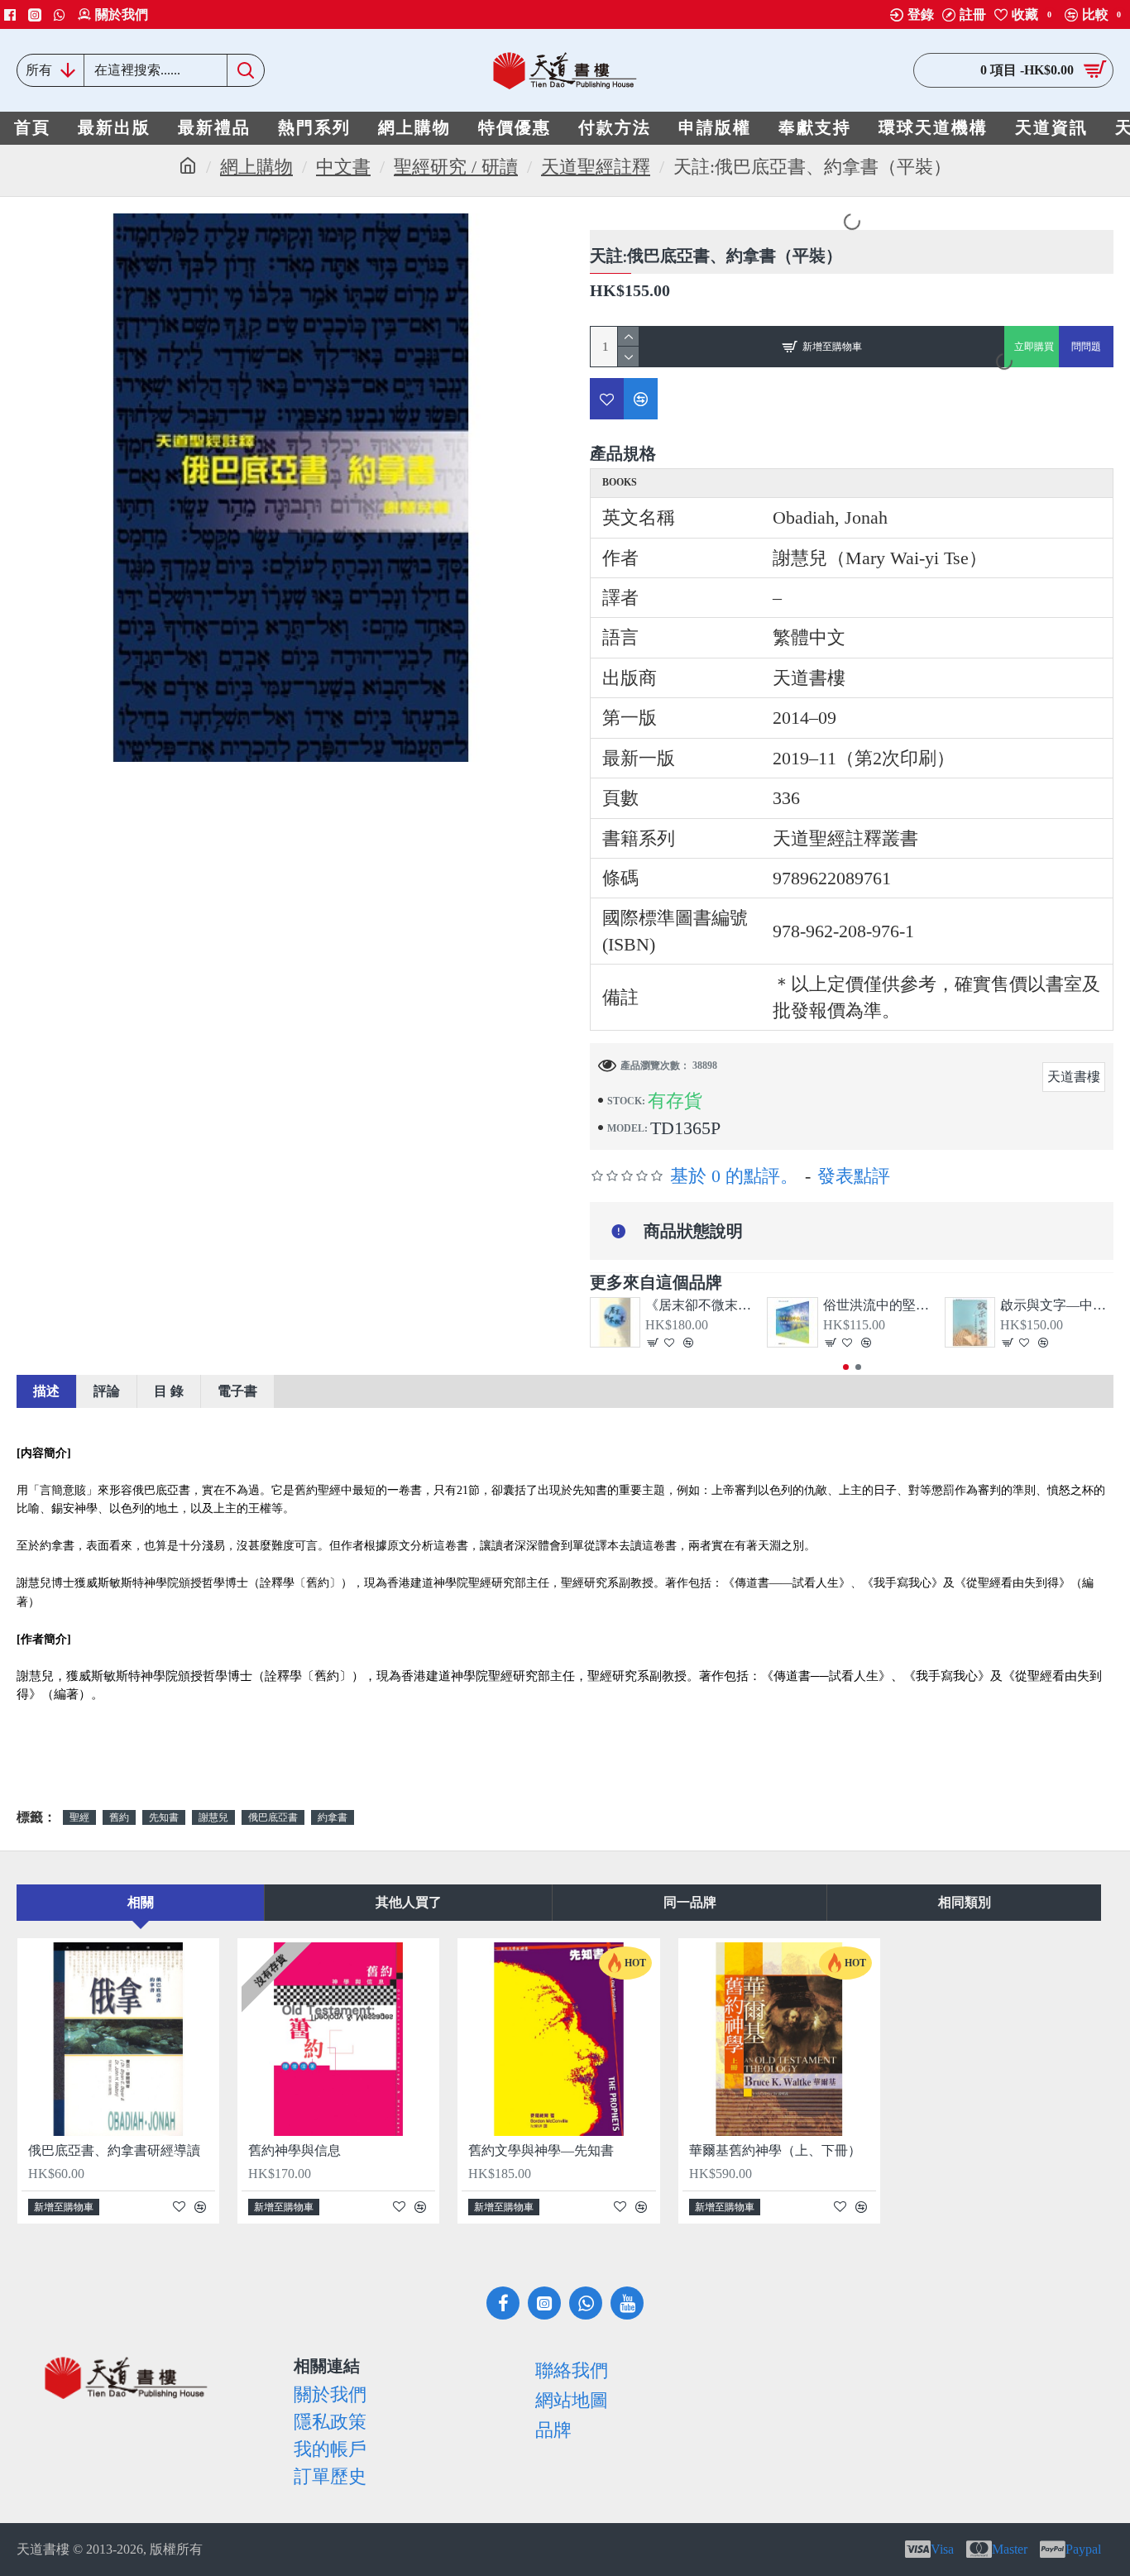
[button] (846, 1367)
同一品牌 (690, 1902)
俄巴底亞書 (273, 1817)
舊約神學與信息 (294, 2150)
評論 (107, 1391)
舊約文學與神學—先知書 (541, 2150)
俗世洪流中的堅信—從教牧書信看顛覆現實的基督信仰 (880, 1305)
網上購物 (256, 167)
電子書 (237, 1391)
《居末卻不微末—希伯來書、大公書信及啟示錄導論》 (702, 1305)
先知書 (164, 1817)
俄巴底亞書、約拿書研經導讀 (114, 2150)
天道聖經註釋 (596, 167)
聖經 (79, 1817)
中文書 (343, 167)
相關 (141, 1902)
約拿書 (333, 1817)
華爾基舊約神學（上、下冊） (775, 2150)
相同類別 (965, 1902)
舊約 (119, 1817)
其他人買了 (409, 1902)
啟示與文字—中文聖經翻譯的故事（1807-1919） (1057, 1305)
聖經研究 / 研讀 (456, 167)
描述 (46, 1391)
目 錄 (169, 1391)
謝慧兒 (213, 1817)
